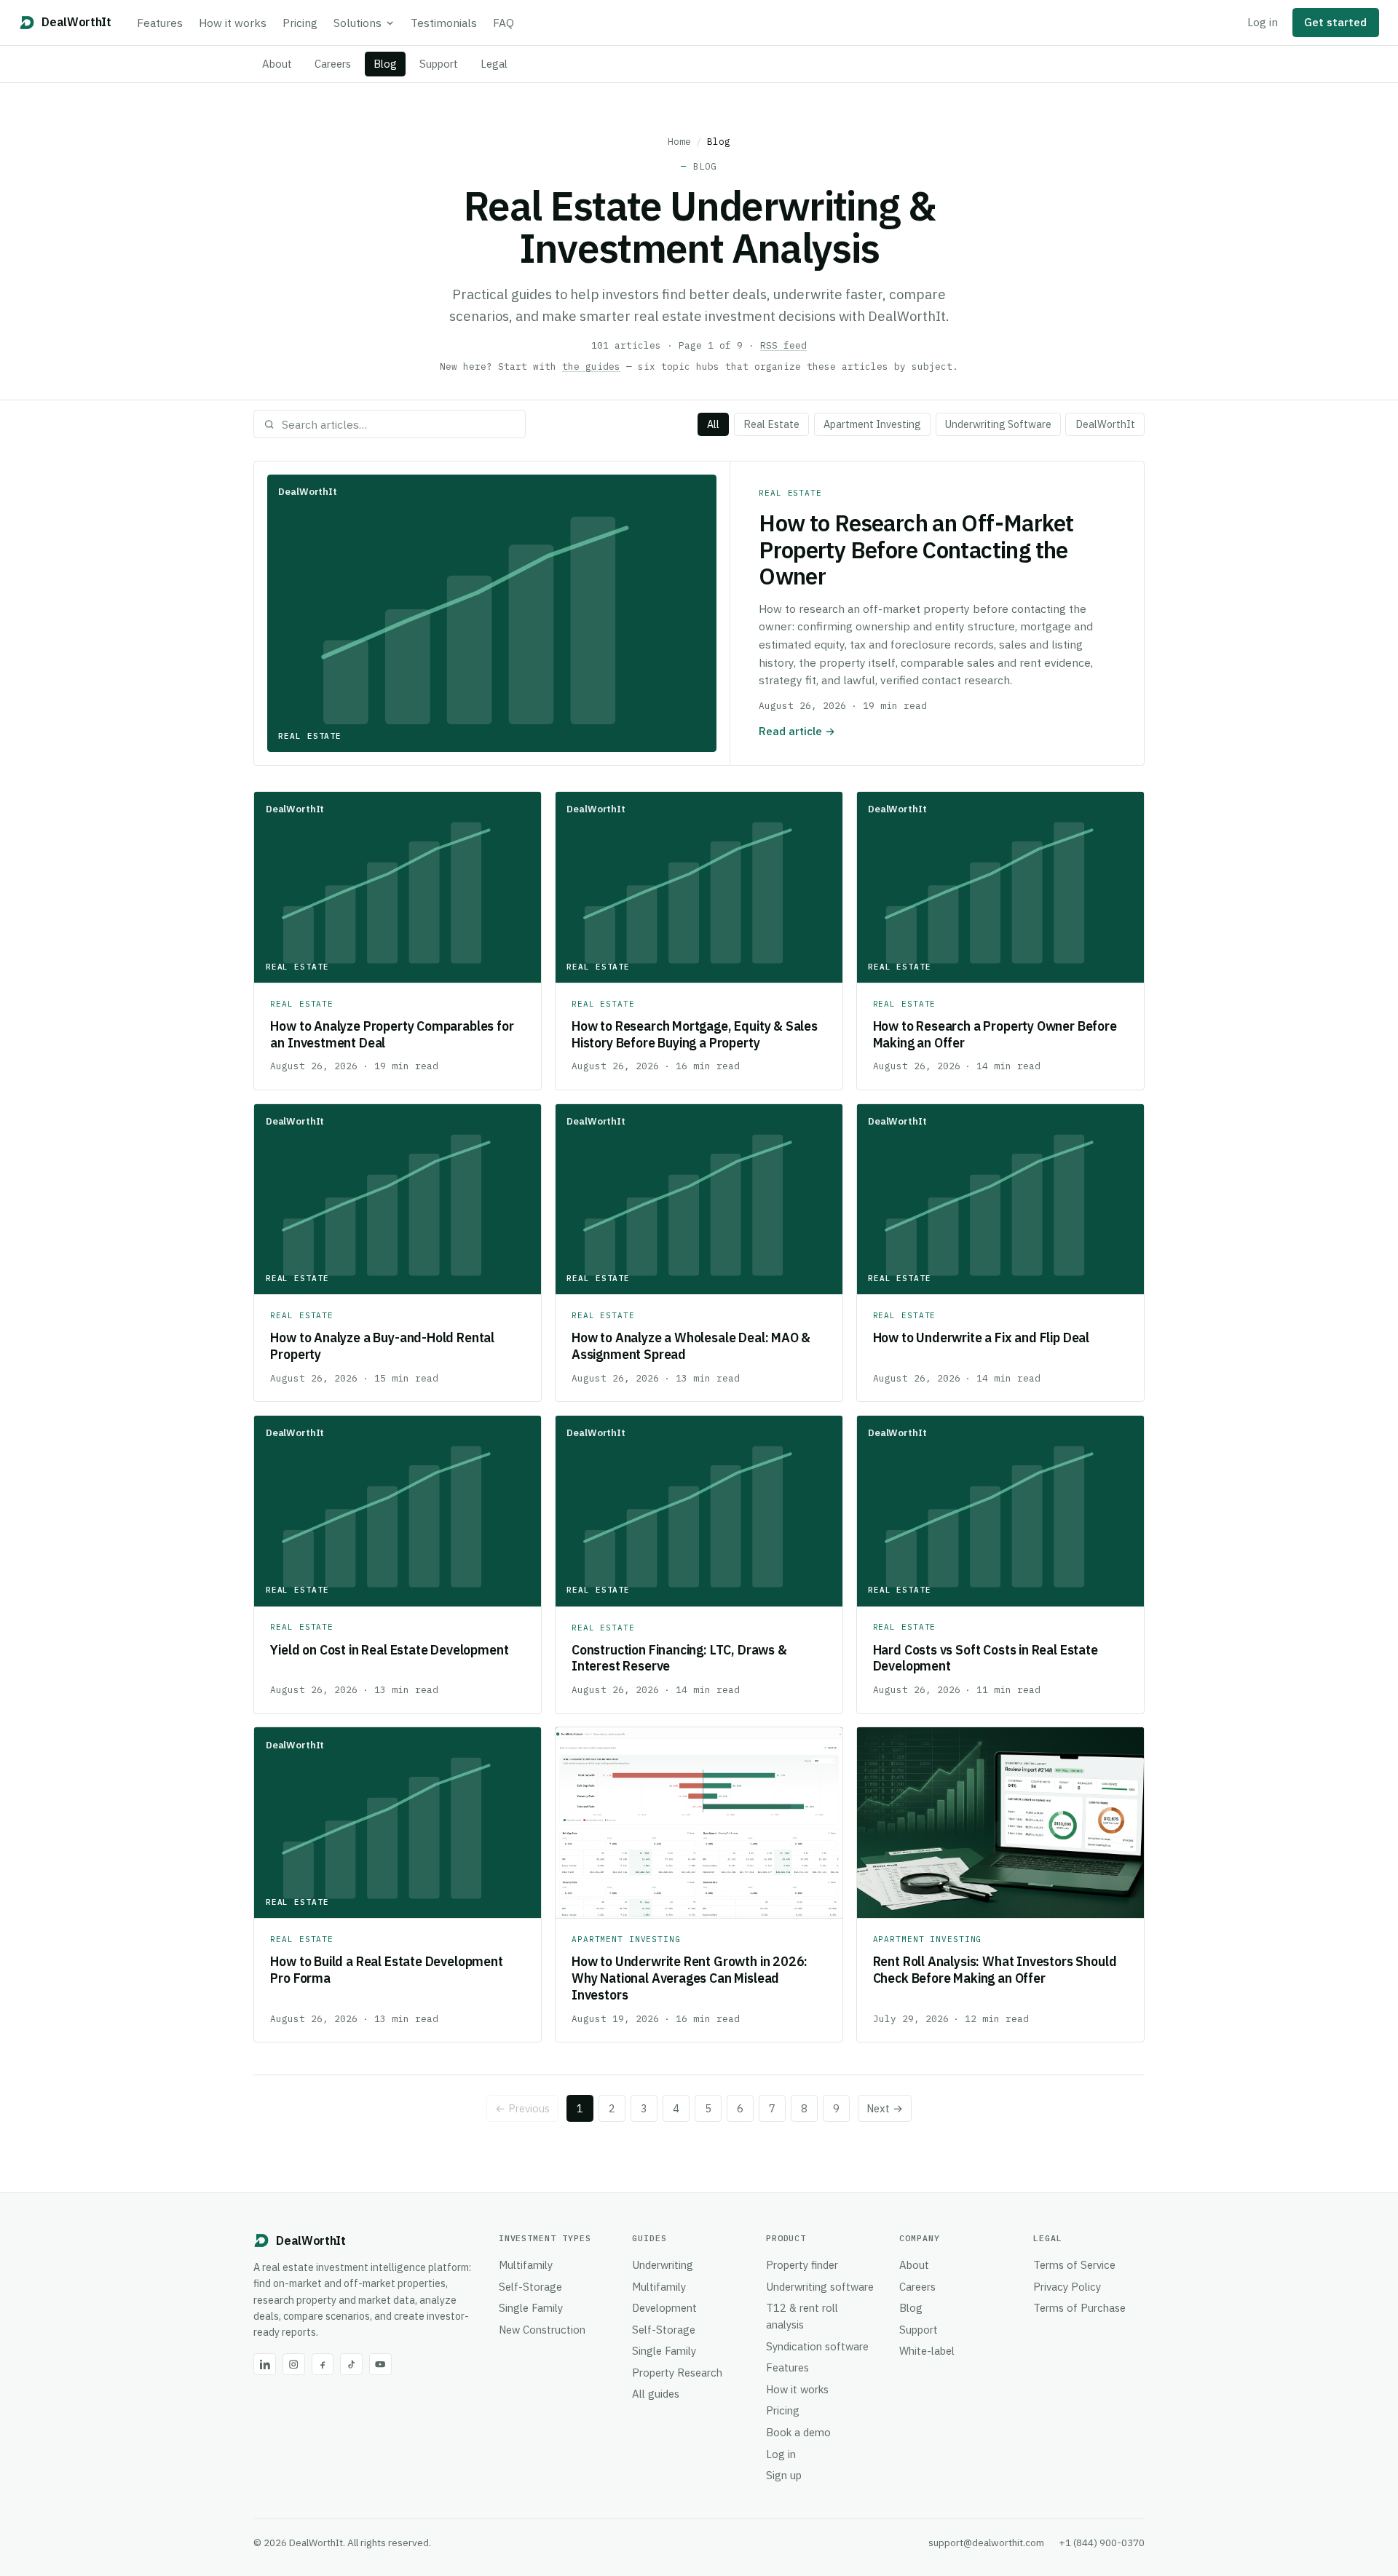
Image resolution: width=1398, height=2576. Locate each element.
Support (439, 64)
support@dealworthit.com (986, 2543)
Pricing (300, 23)
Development (664, 2308)
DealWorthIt (1105, 424)
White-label (927, 2351)
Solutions (358, 23)
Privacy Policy (1067, 2287)
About (277, 64)
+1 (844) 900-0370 (1102, 2543)
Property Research (677, 2373)
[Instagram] (294, 2365)
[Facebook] (323, 2365)
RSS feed (783, 345)
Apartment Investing (872, 424)
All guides (656, 2394)
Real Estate (771, 424)
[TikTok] (351, 2365)
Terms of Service (1074, 2265)
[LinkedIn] (265, 2365)
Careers (333, 64)
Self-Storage (530, 2287)
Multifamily (526, 2265)
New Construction (542, 2330)
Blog (385, 64)
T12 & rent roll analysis (802, 2316)
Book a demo (798, 2432)
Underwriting (663, 2265)
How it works (233, 23)
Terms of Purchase (1079, 2308)
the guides (591, 366)
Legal (494, 64)
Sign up (784, 2475)
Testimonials (444, 23)
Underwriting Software (998, 424)
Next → (885, 2108)
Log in (1263, 22)
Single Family (531, 2308)
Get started (1335, 22)
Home (679, 141)
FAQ (503, 23)
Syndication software (817, 2346)
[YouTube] (380, 2365)
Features (160, 23)
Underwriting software (820, 2287)
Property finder (802, 2265)
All (713, 424)
